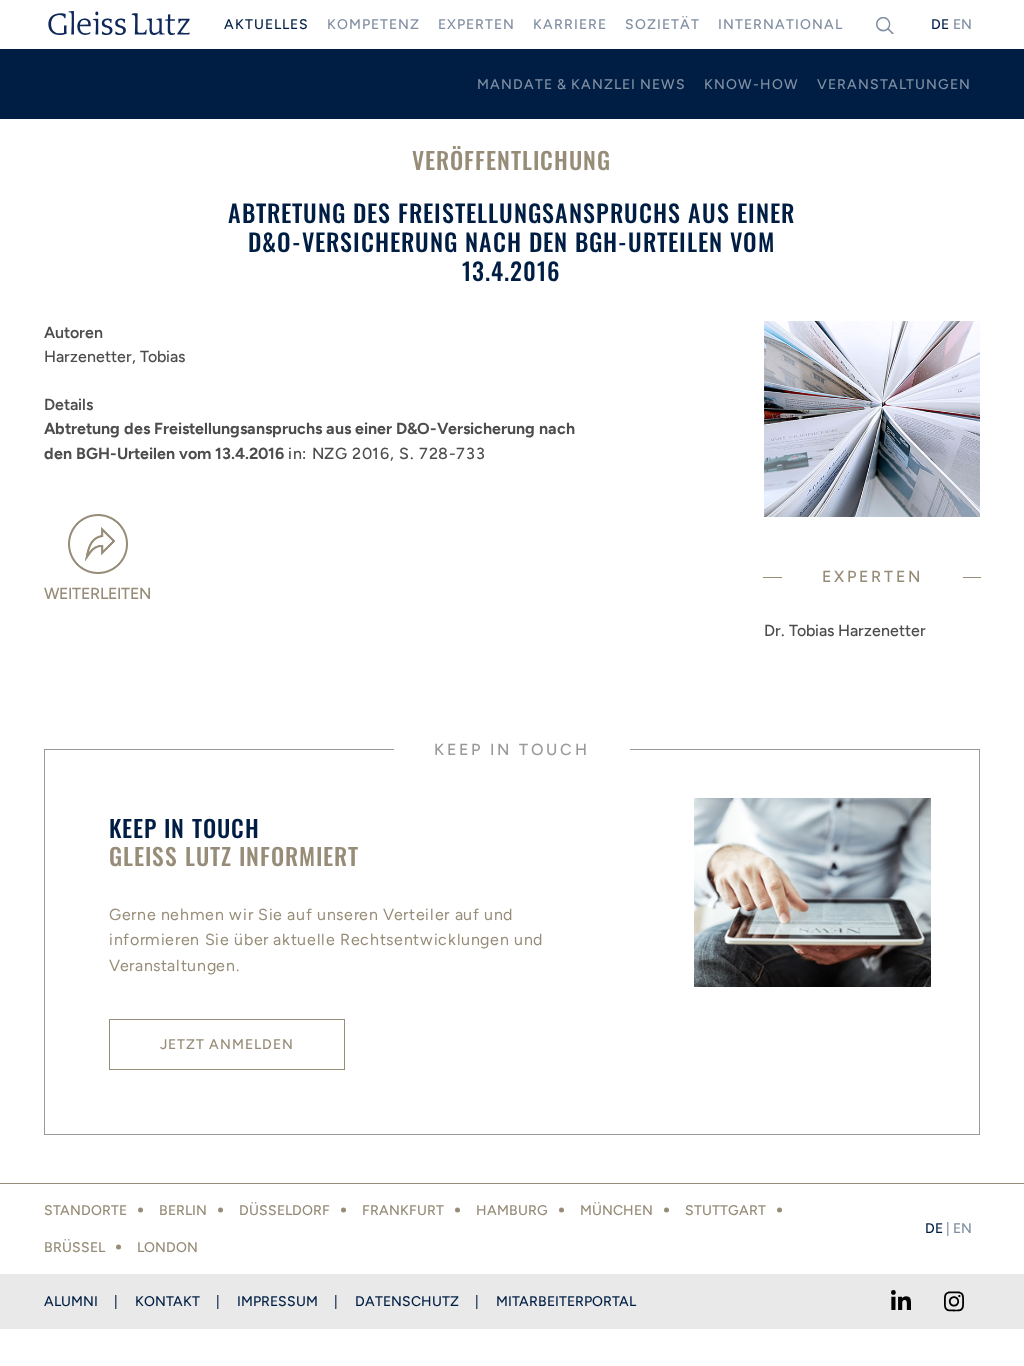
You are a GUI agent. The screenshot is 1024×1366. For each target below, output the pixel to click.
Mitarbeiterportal (566, 1301)
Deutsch (940, 24)
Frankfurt (403, 1210)
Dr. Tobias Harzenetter (845, 630)
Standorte (85, 1210)
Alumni (71, 1301)
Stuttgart (725, 1210)
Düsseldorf (284, 1210)
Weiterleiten (97, 593)
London (167, 1247)
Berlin (183, 1210)
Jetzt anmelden (227, 1044)
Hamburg (512, 1210)
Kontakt (167, 1301)
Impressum (277, 1301)
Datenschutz (407, 1301)
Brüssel (74, 1247)
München (616, 1210)
